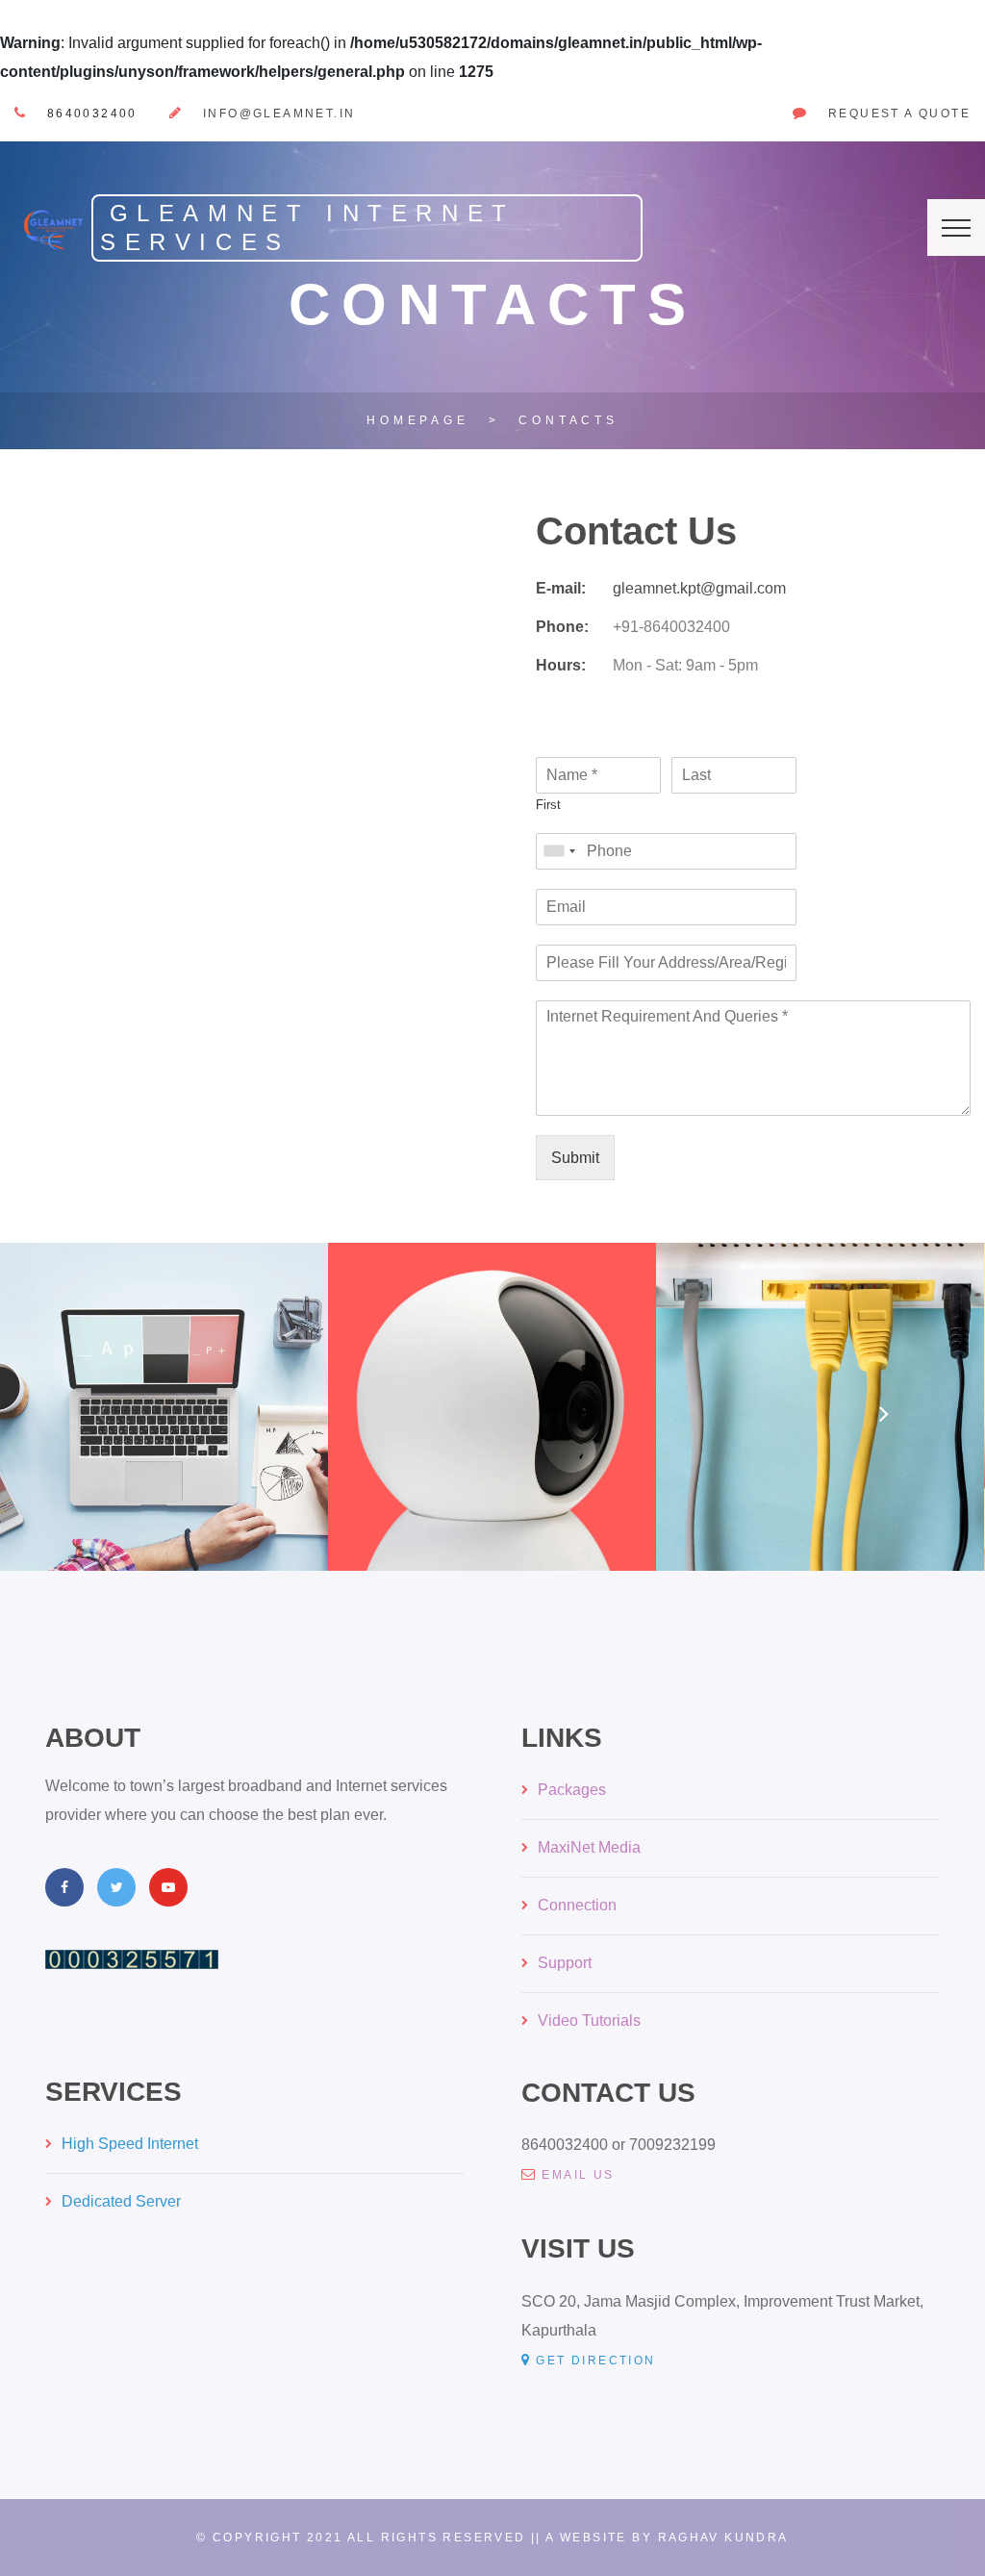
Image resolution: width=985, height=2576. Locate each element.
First (548, 805)
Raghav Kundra (723, 2538)
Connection (577, 1905)
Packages (572, 1790)
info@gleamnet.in (279, 114)
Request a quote (899, 114)
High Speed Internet (130, 2144)
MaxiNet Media (589, 1847)
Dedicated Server (121, 2201)
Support (565, 1963)
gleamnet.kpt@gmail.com (699, 588)
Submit (575, 1158)
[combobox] (559, 851)
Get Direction (595, 2361)
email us (578, 2175)
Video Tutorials (589, 2020)
